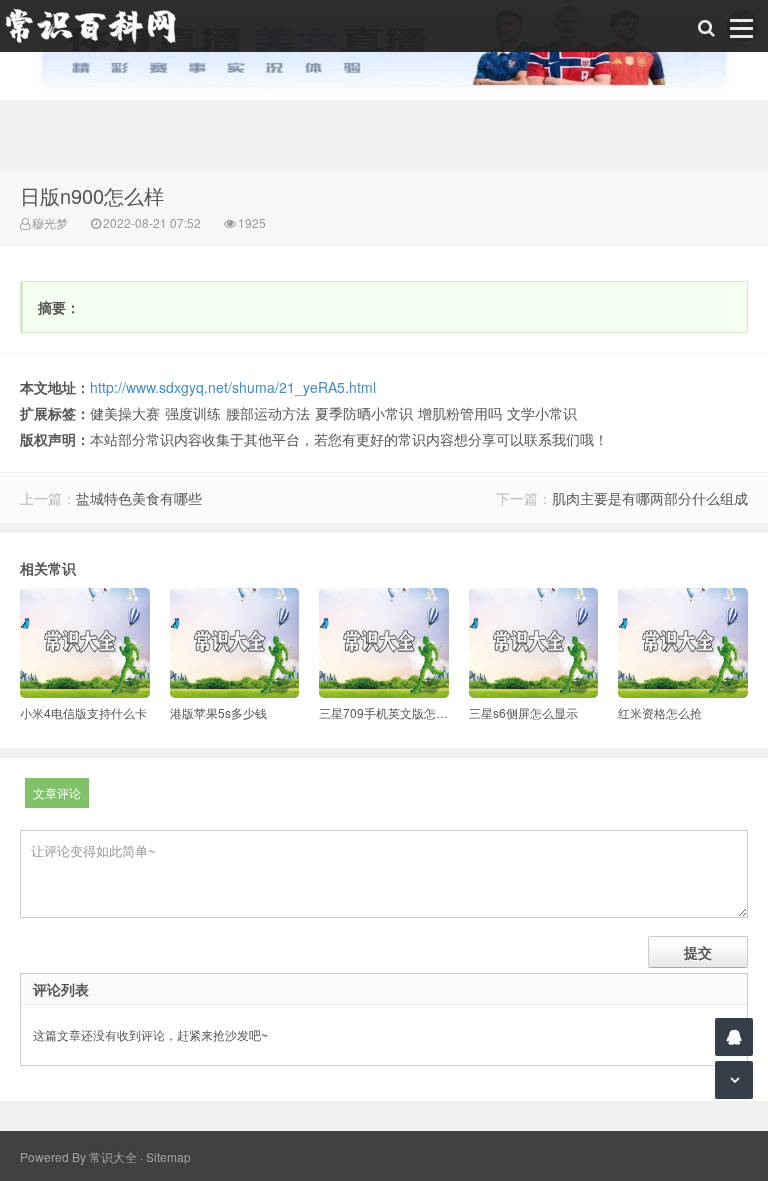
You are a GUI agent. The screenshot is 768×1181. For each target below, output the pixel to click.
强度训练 (193, 413)
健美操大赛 (125, 413)
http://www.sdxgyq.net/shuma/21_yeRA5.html (233, 387)
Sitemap (168, 1156)
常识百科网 (100, 26)
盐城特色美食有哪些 (139, 498)
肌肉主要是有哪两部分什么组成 (650, 498)
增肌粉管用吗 (460, 413)
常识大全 (113, 1156)
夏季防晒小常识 (364, 413)
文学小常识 (542, 413)
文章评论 (57, 792)
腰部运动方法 (268, 413)
